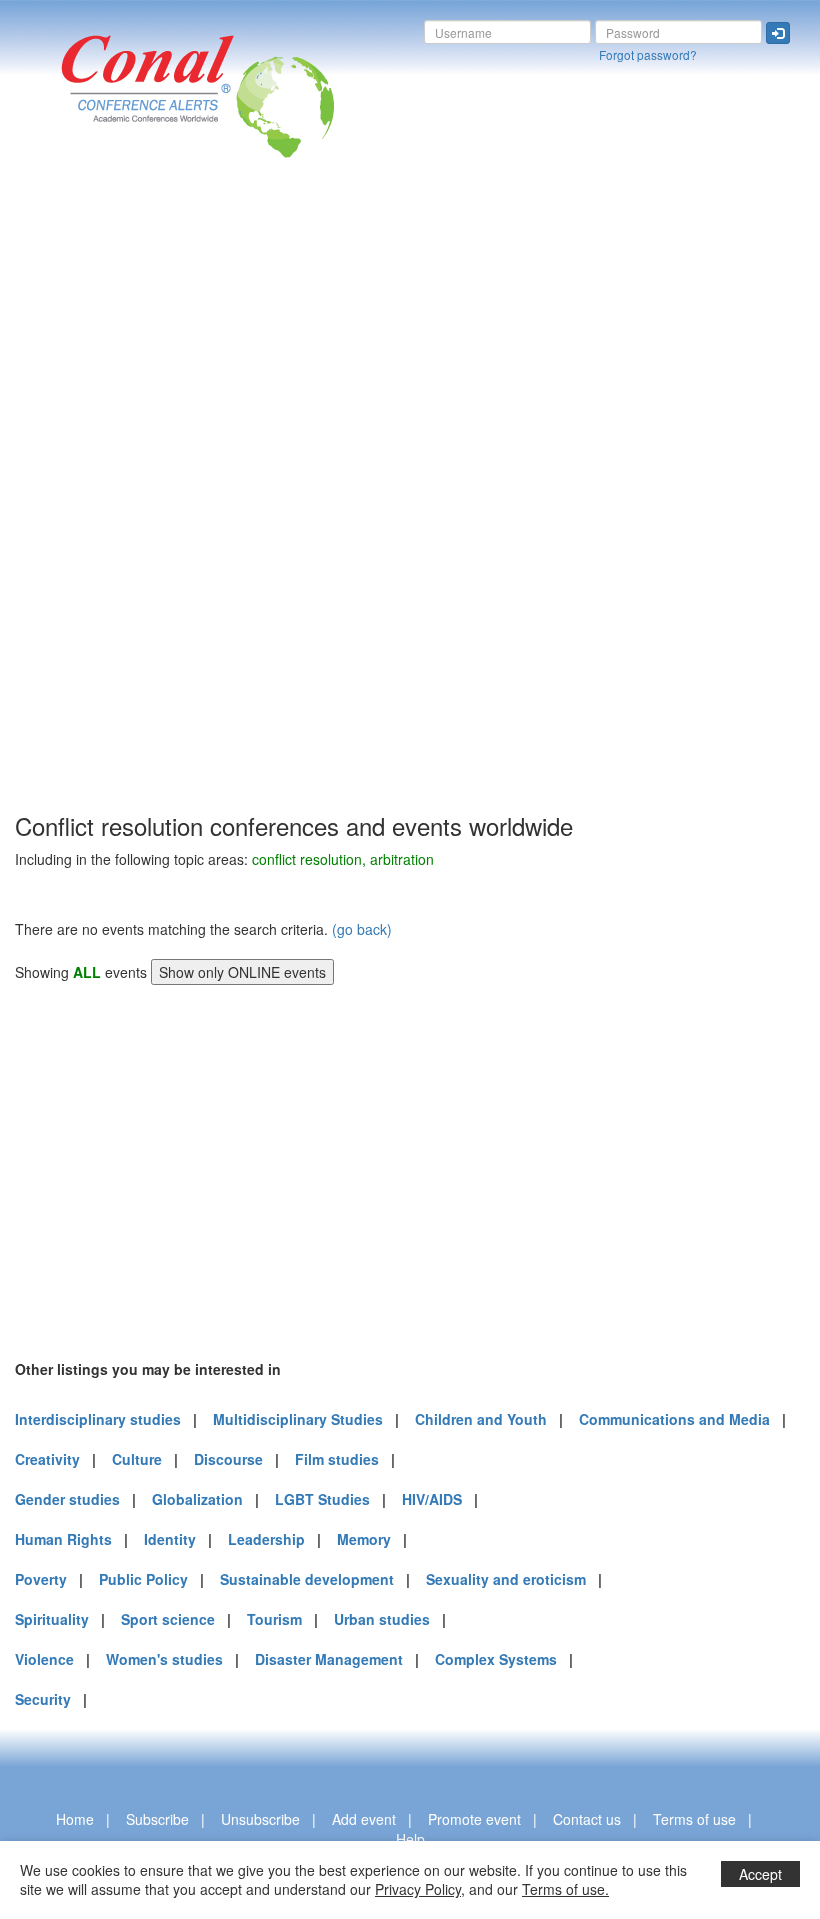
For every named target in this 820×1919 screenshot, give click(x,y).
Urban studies (382, 1619)
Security (43, 1699)
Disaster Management (329, 1659)
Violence (44, 1659)
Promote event (474, 1819)
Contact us (587, 1819)
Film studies (337, 1459)
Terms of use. (565, 1889)
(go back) (362, 929)
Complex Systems (496, 1659)
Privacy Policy (418, 1889)
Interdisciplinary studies (98, 1419)
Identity (170, 1539)
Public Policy (143, 1579)
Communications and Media (674, 1419)
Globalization (197, 1499)
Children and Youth (481, 1419)
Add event (364, 1819)
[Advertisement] (95, 509)
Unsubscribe (260, 1819)
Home (75, 1819)
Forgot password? (648, 54)
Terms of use (694, 1819)
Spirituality (52, 1619)
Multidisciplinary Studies (298, 1419)
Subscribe (157, 1819)
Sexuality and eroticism (506, 1579)
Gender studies (67, 1499)
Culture (137, 1459)
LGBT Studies (322, 1499)
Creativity (47, 1459)
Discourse (228, 1459)
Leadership (266, 1539)
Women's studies (164, 1659)
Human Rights (63, 1539)
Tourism (274, 1619)
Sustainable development (307, 1579)
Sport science (168, 1619)
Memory (364, 1539)
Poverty (41, 1579)
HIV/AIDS (432, 1499)
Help (410, 1839)
